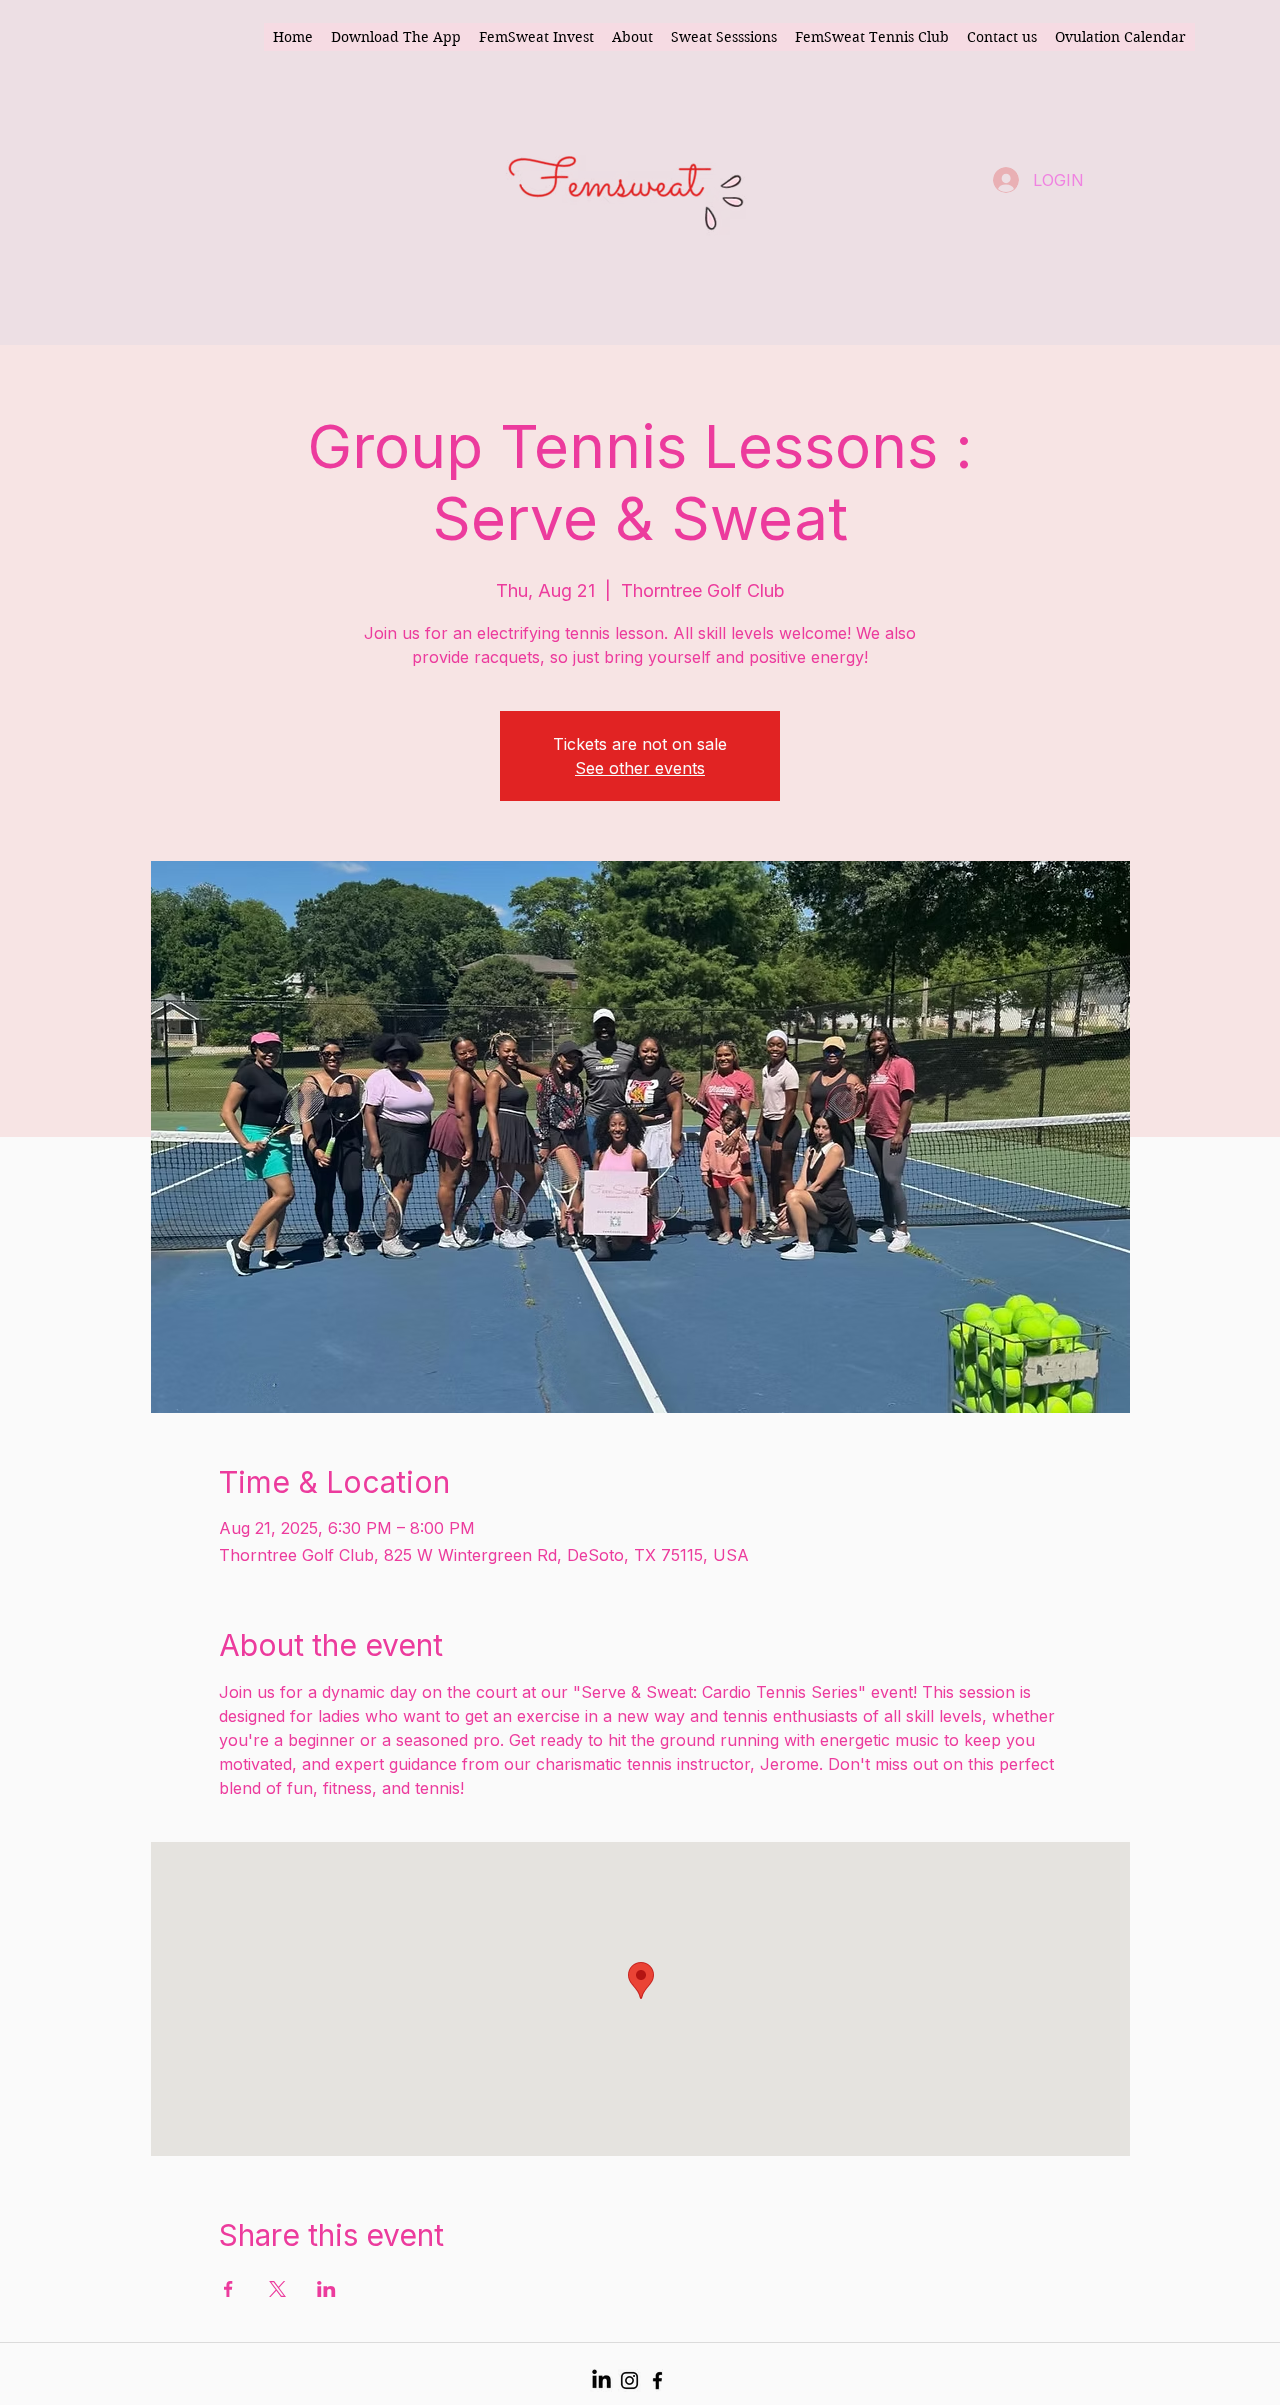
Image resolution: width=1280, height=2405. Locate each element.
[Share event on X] (277, 2289)
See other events (640, 768)
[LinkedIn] (601, 2380)
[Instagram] (629, 2380)
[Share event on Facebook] (228, 2289)
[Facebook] (657, 2380)
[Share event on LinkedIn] (326, 2289)
